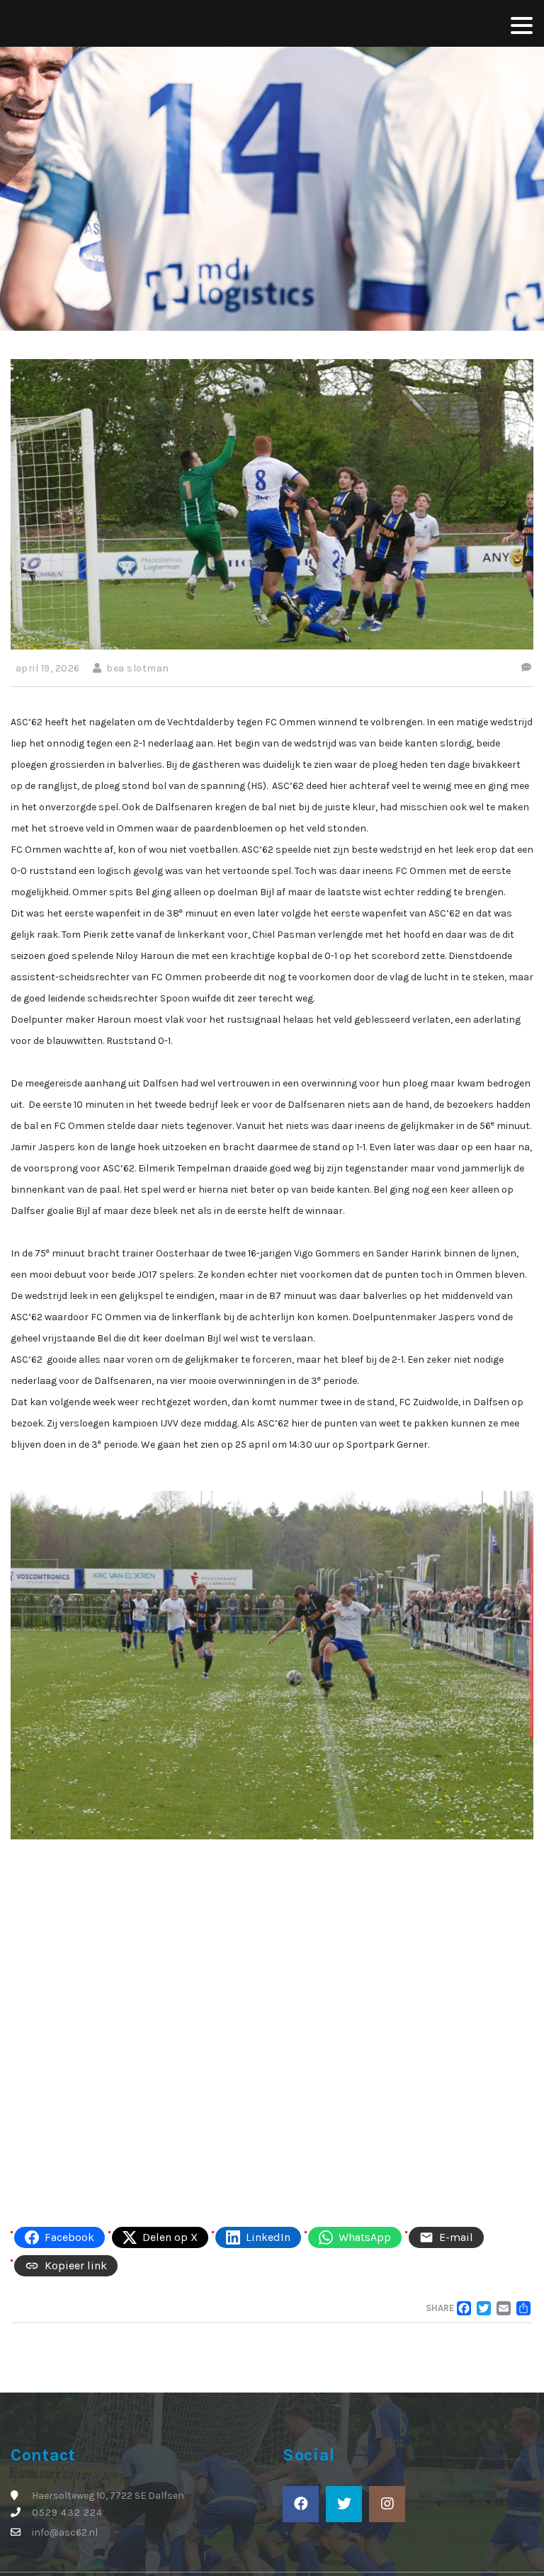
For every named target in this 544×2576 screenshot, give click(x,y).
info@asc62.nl (65, 2532)
